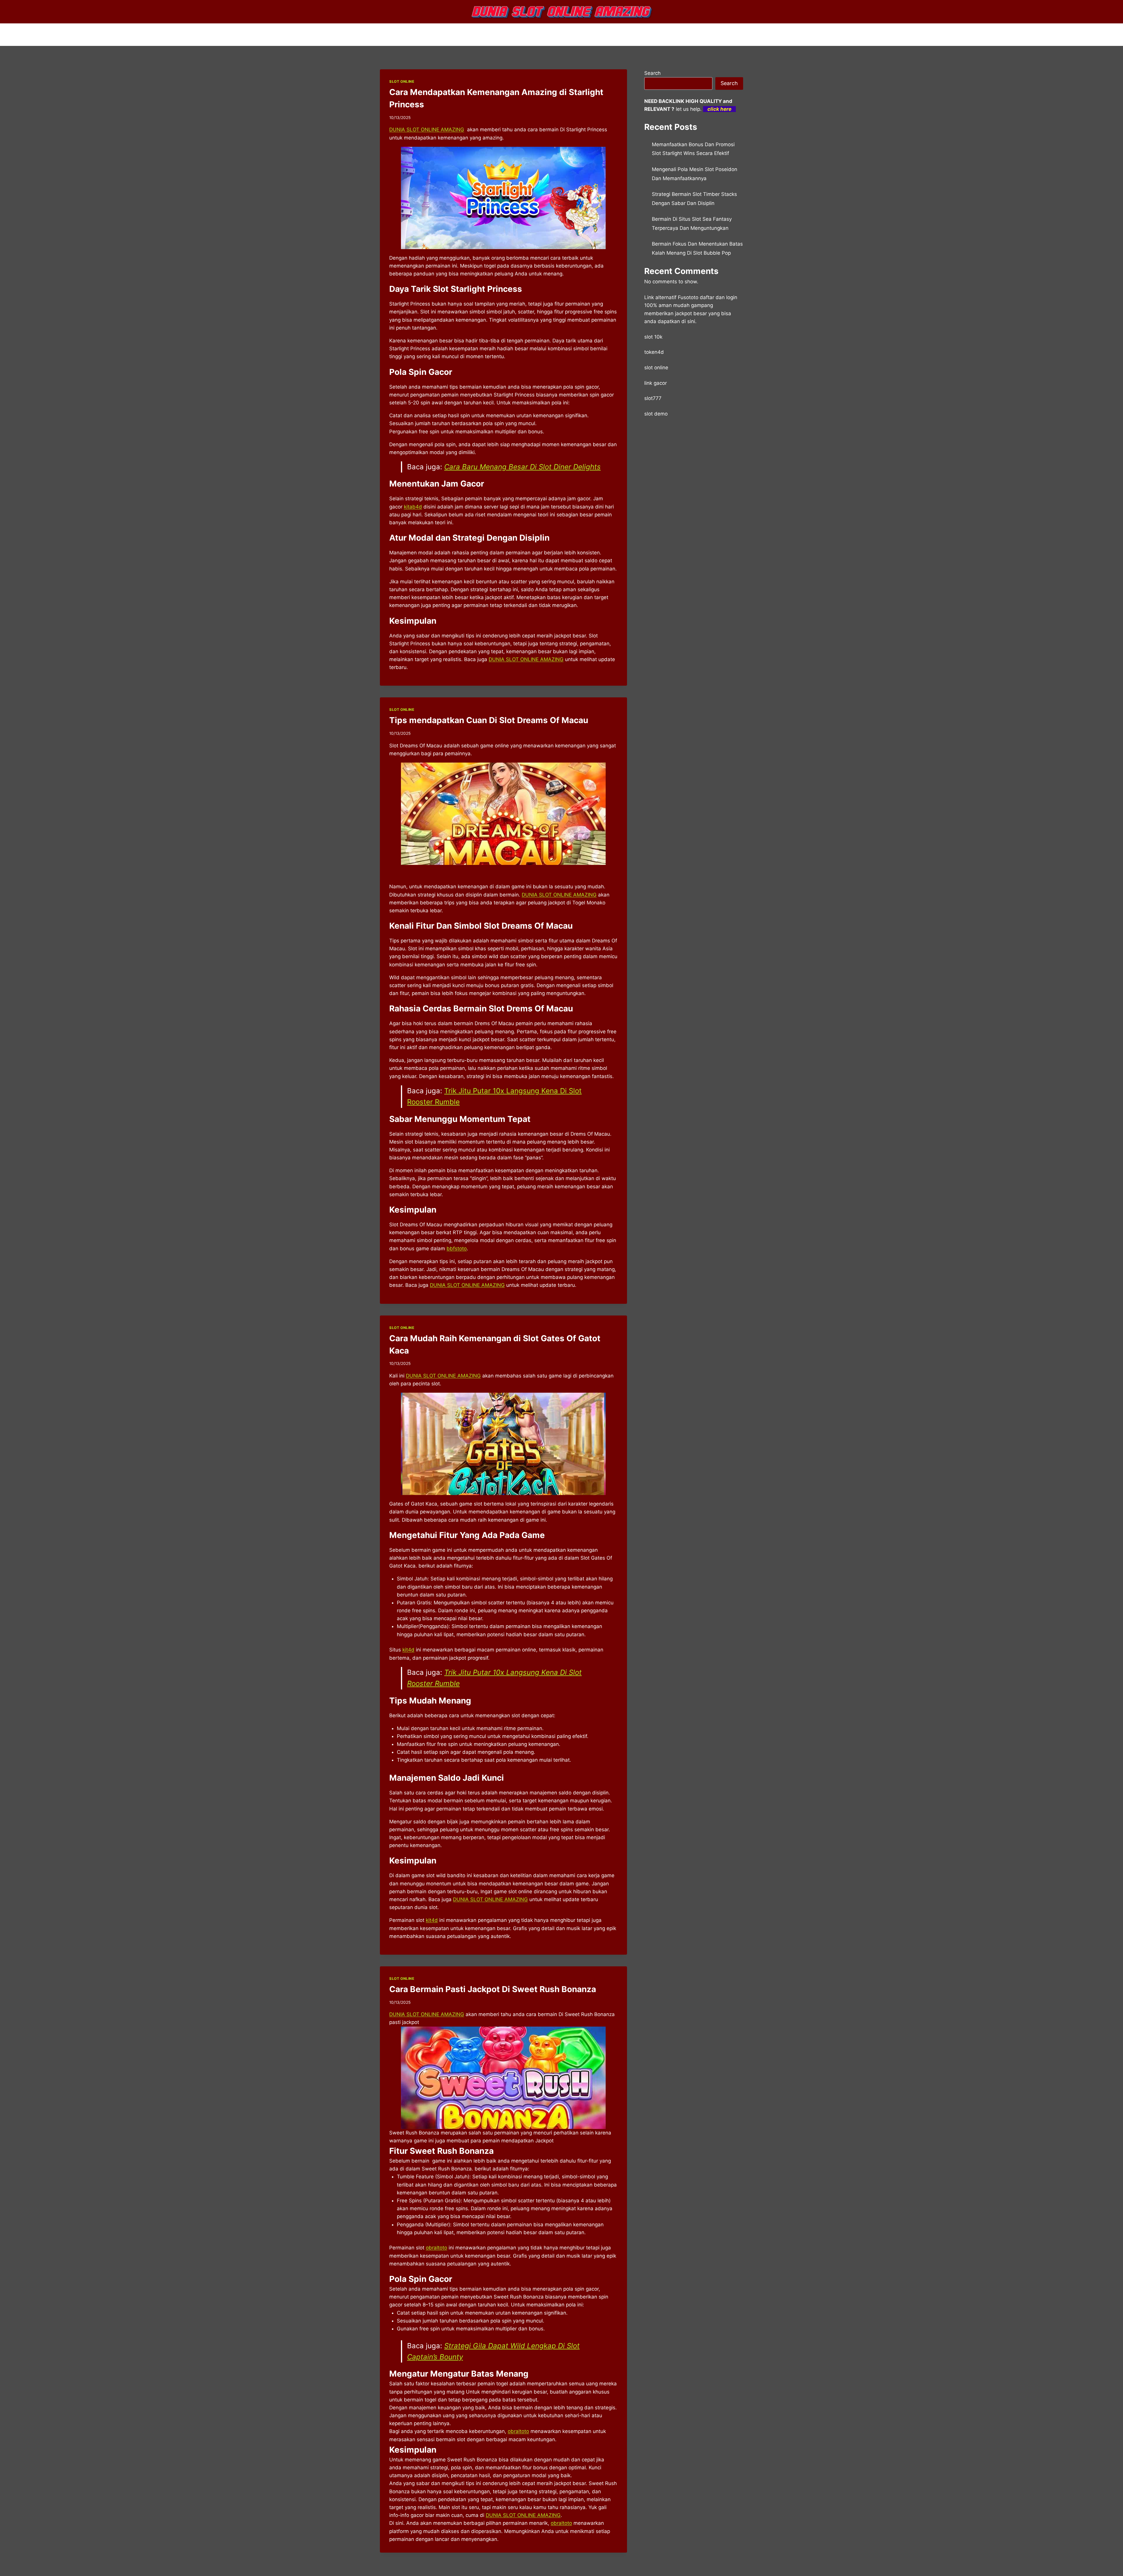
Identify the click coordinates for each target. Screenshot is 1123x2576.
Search (652, 73)
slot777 (653, 398)
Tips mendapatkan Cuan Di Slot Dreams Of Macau (489, 720)
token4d (654, 352)
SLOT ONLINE (402, 81)
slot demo (656, 414)
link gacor (656, 383)
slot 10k (653, 337)
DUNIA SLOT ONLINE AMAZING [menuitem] (427, 130)
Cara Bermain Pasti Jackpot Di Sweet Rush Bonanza (493, 1989)
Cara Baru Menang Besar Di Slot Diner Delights (522, 467)
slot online (656, 368)
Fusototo (688, 297)
